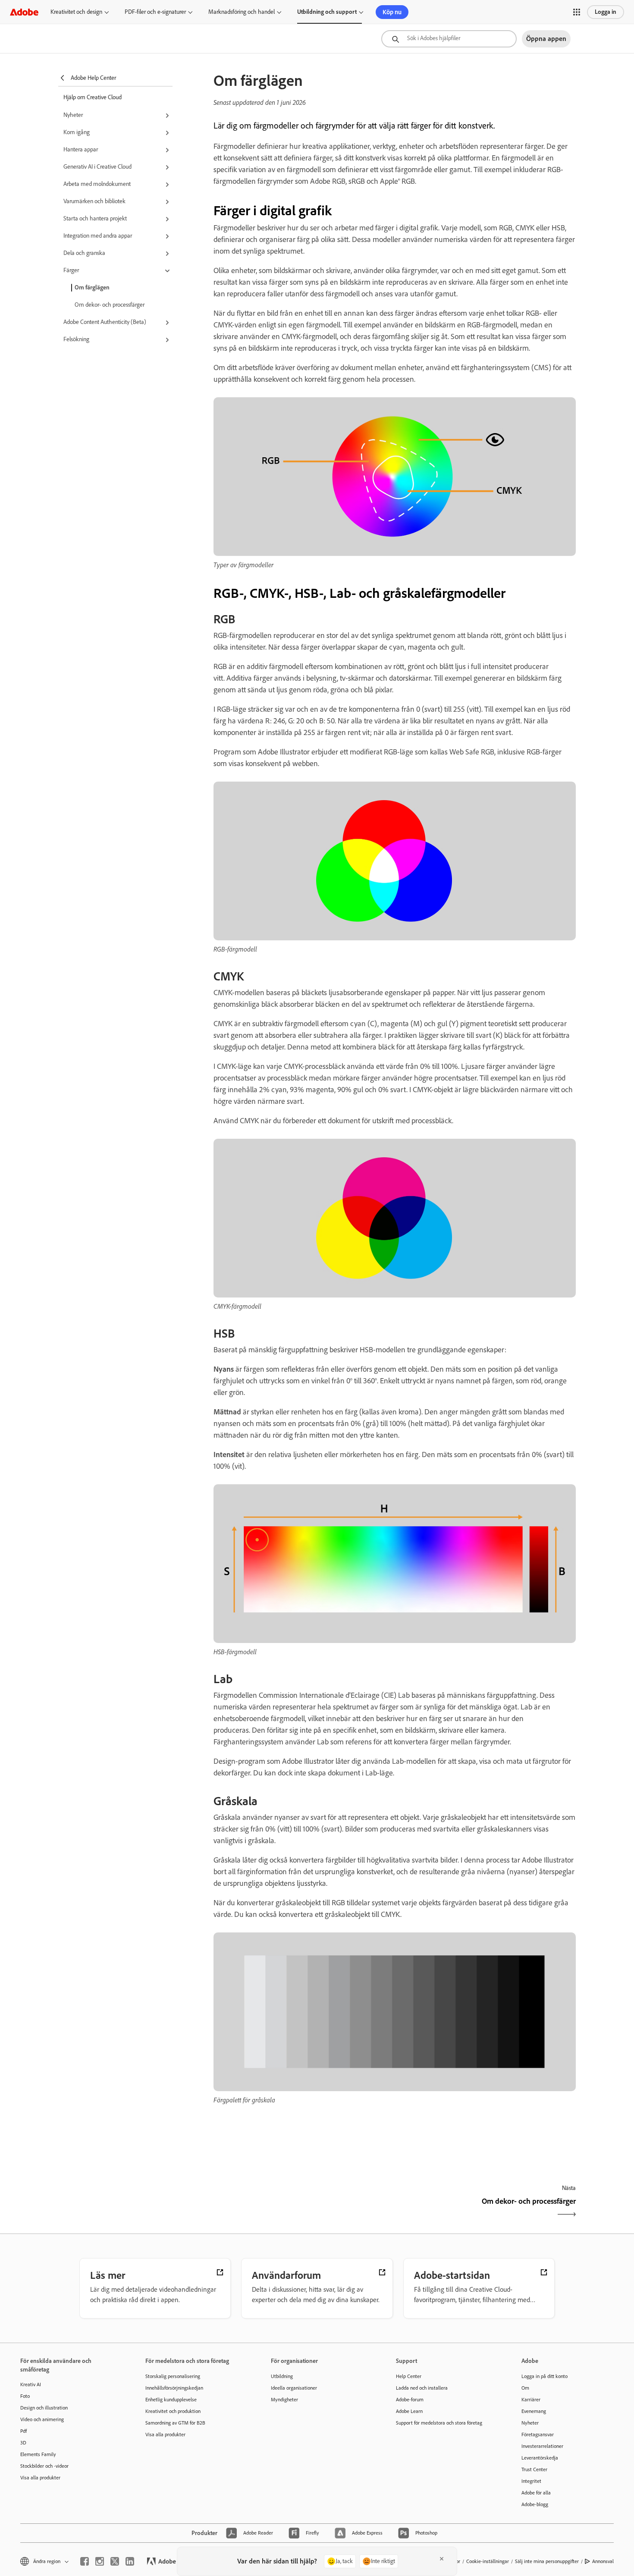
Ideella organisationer (294, 2388)
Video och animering (42, 2419)
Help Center (409, 2376)
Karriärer (531, 2400)
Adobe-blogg (535, 2504)
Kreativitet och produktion (173, 2411)
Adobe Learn (409, 2411)
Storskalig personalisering (173, 2376)
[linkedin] (130, 2561)
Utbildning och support (327, 12)
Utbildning (282, 2376)
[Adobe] (24, 12)
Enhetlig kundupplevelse (171, 2400)
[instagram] (100, 2561)
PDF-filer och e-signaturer (155, 12)
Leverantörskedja (540, 2458)
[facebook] (85, 2561)
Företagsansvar (538, 2435)
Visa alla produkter (40, 2478)
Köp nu (392, 12)
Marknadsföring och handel (242, 12)
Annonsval (603, 2561)
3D (23, 2443)
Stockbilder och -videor (44, 2466)
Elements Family (38, 2454)
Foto (25, 2396)
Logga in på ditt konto (545, 2376)
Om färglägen (92, 287)
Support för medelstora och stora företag (439, 2423)
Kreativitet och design (76, 12)
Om (525, 2388)
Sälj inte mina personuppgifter (547, 2561)
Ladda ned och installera (422, 2388)
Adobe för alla (536, 2493)
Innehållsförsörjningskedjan (174, 2388)
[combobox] (449, 39)
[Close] (442, 2559)
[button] (577, 12)
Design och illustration (44, 2408)
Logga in (606, 12)
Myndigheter (284, 2400)
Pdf (24, 2431)
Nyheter (530, 2423)
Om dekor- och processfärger (110, 305)
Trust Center (534, 2469)
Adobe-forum (410, 2400)
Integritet (531, 2481)
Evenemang (534, 2411)
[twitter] (115, 2561)
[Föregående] (303, 2209)
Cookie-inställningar (488, 2561)
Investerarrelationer (542, 2446)
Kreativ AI (31, 2384)
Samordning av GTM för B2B (175, 2423)
